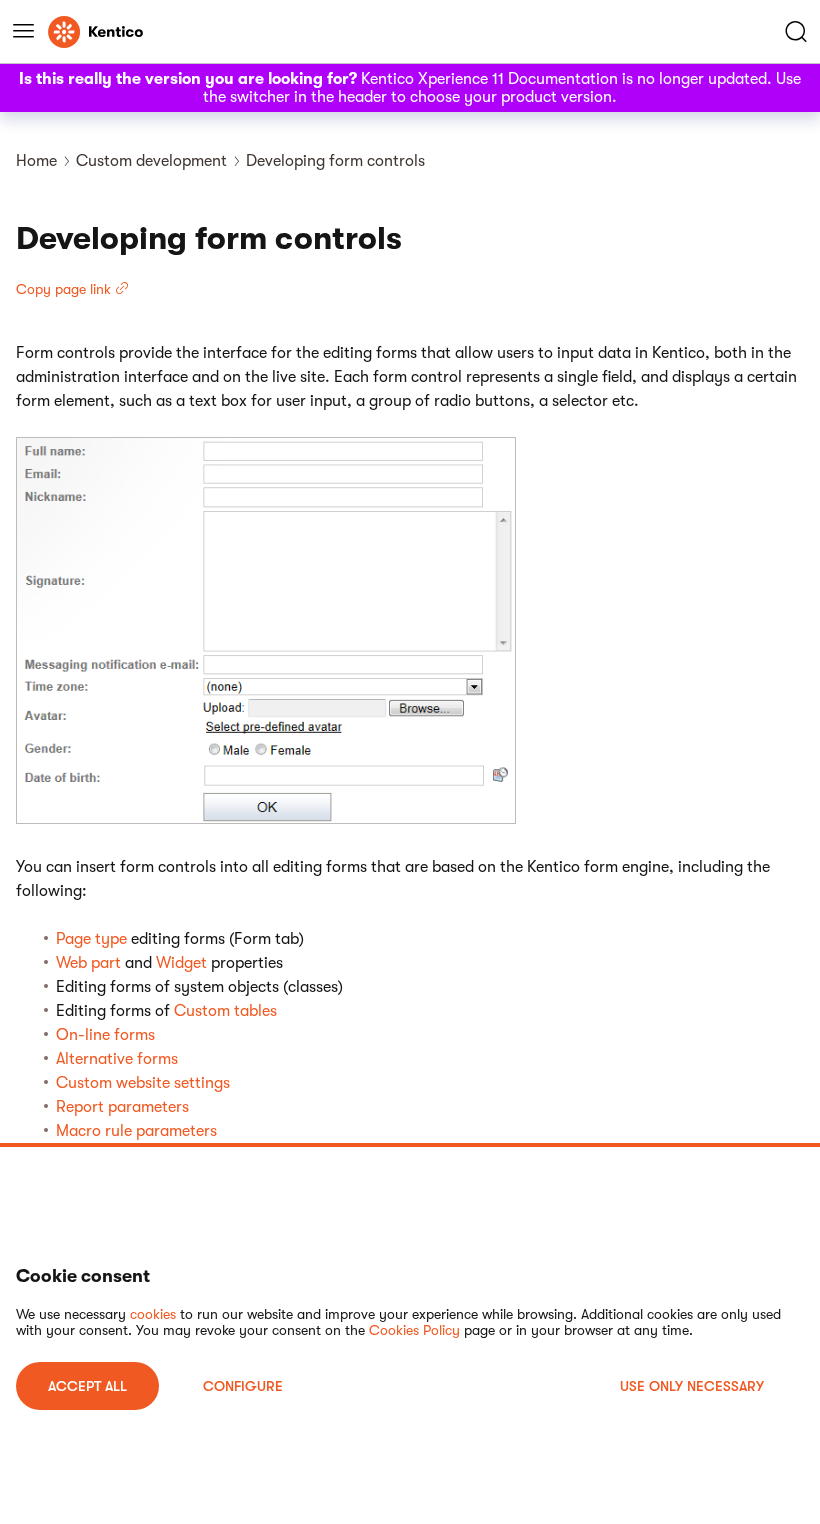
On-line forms (105, 1035)
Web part (88, 963)
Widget (181, 963)
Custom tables (225, 1011)
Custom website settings (143, 1083)
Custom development (151, 161)
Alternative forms (117, 1059)
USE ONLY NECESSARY (692, 1386)
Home (36, 161)
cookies (153, 1314)
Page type (91, 939)
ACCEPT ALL (87, 1386)
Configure (243, 1386)
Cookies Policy (414, 1330)
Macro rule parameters (136, 1131)
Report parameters (122, 1107)
